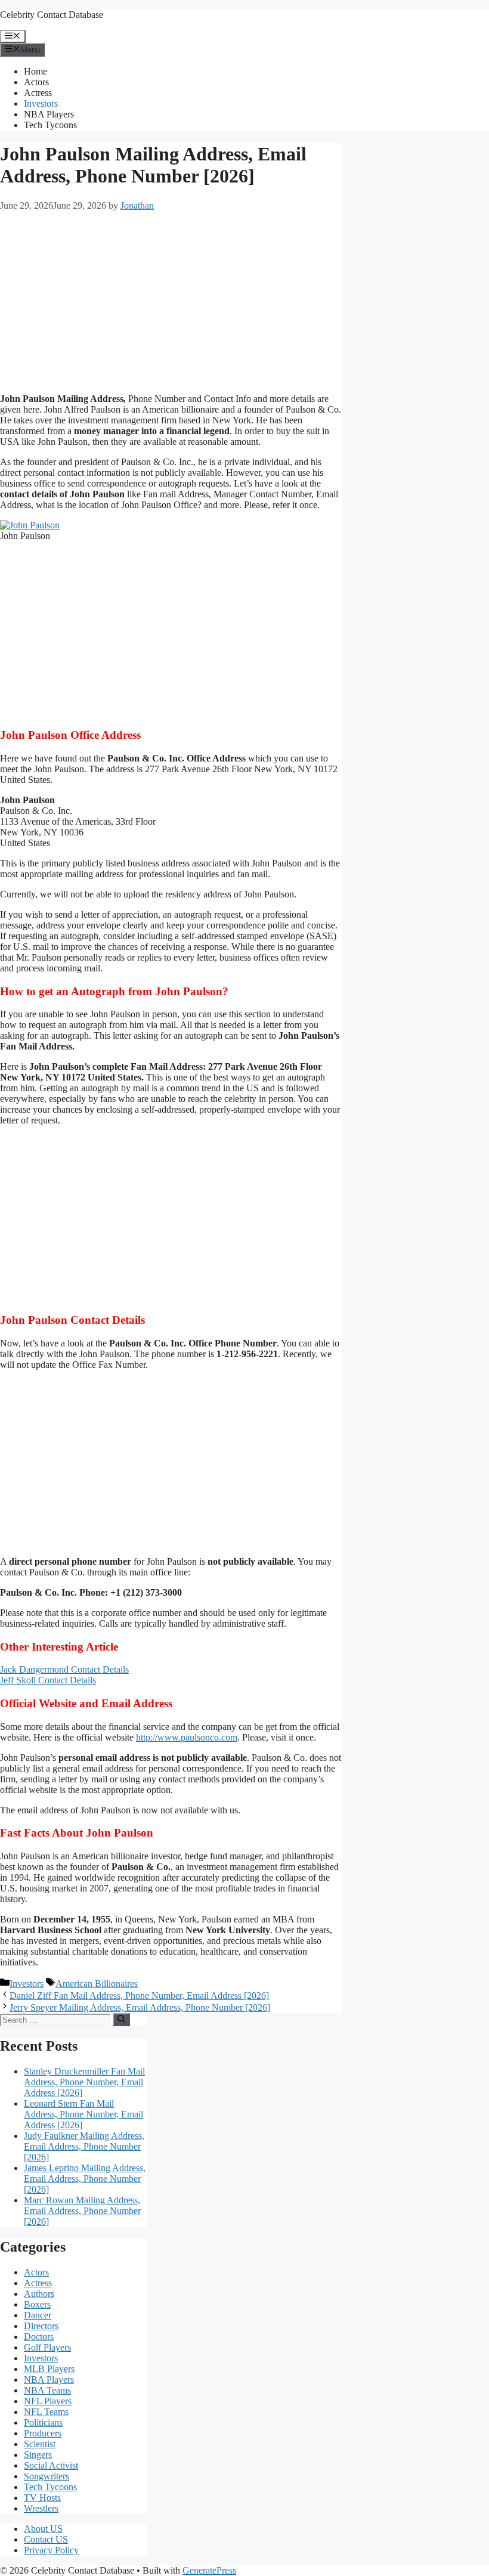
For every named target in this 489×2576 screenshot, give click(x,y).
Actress (38, 93)
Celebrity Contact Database (52, 15)
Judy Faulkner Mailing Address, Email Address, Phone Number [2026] (84, 2146)
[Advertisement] (171, 301)
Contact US (46, 2539)
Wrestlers (41, 2508)
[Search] (121, 2020)
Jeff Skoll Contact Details (48, 1680)
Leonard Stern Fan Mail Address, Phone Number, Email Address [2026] (83, 2114)
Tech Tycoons (50, 125)
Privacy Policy (51, 2550)
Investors (41, 103)
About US (43, 2529)
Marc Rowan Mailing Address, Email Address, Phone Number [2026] (82, 2211)
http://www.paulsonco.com (187, 1737)
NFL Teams (46, 2412)
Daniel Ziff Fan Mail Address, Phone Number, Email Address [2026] (139, 1996)
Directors (41, 2326)
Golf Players (47, 2347)
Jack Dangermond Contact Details (64, 1669)
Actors (36, 82)
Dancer (38, 2315)
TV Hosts (42, 2498)
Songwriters (47, 2476)
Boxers (37, 2304)
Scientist (40, 2444)
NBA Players (49, 114)
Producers (43, 2433)
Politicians (43, 2422)
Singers (38, 2455)
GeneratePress (209, 2570)
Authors (39, 2294)
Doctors (39, 2337)
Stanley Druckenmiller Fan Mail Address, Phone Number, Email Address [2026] (84, 2082)
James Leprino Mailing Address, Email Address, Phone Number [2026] (85, 2179)
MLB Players (49, 2369)
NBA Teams (47, 2390)
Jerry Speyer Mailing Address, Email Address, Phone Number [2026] (140, 2007)
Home (35, 71)
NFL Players (48, 2401)
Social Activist (51, 2465)
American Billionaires (97, 1984)
